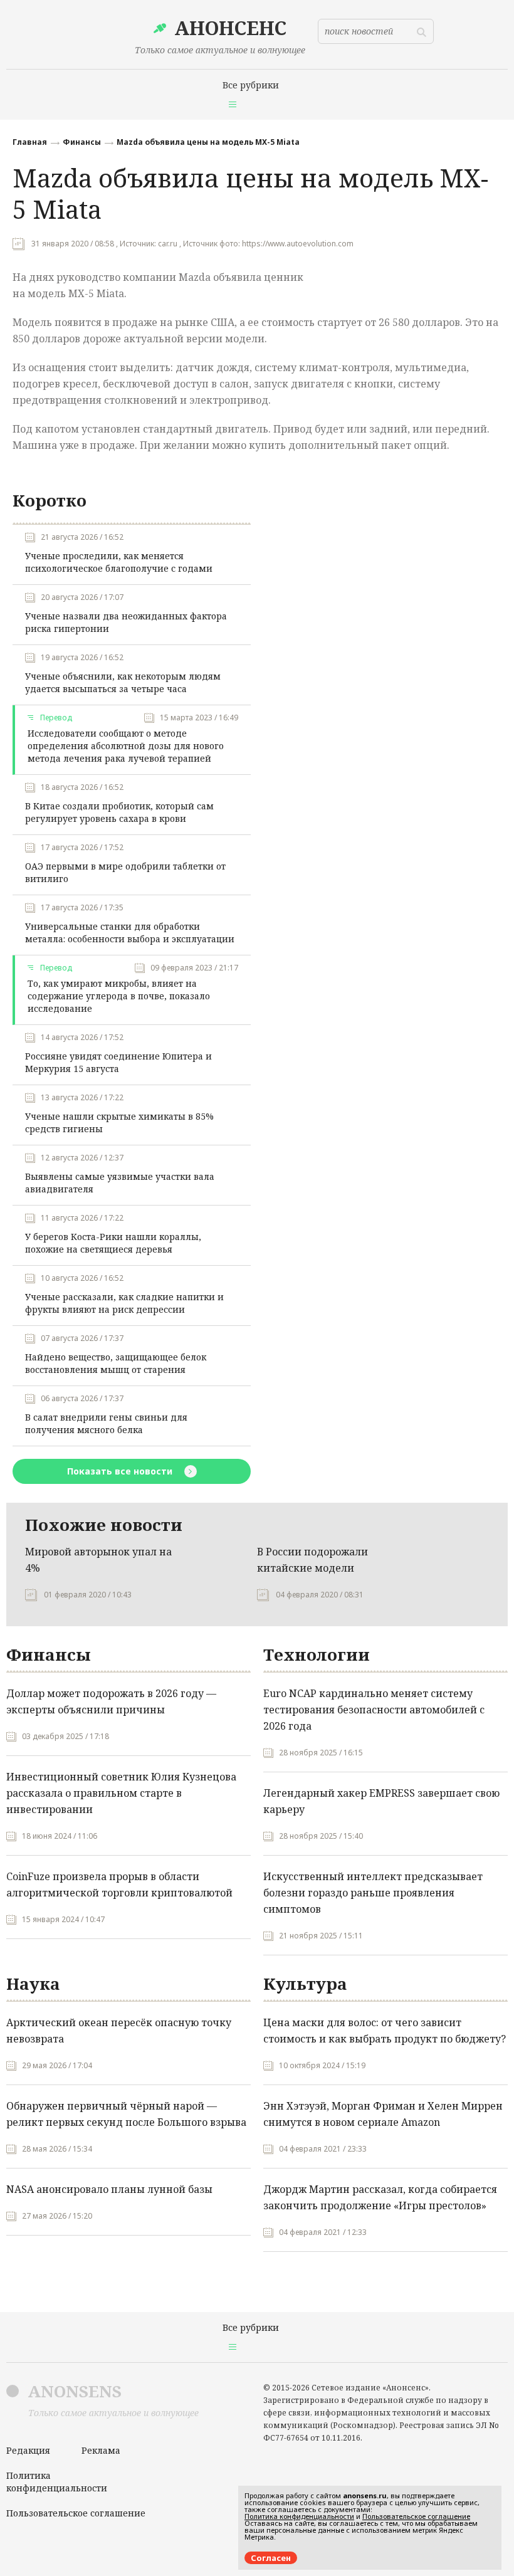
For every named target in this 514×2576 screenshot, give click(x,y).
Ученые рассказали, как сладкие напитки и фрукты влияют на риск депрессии (124, 1303)
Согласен (271, 2558)
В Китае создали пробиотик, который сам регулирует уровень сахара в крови (119, 812)
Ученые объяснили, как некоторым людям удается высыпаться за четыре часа (123, 682)
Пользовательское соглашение (76, 2513)
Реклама (101, 2450)
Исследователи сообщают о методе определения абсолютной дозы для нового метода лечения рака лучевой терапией (126, 746)
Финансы (82, 142)
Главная (30, 142)
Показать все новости (121, 1471)
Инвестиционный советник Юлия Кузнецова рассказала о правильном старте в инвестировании (121, 1793)
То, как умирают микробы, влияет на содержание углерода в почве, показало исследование (119, 996)
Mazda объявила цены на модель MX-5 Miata (208, 142)
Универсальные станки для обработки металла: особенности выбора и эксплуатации (130, 933)
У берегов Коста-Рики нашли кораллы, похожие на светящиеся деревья (113, 1243)
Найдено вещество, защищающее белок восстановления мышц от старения (116, 1363)
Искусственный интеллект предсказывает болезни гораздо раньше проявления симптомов (373, 1893)
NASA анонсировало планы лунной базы (109, 2189)
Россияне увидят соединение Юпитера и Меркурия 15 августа (118, 1062)
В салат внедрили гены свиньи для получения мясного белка (106, 1423)
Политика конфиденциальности (57, 2482)
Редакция (28, 2450)
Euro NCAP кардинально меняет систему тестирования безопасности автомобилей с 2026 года (374, 1710)
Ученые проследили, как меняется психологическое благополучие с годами (119, 562)
